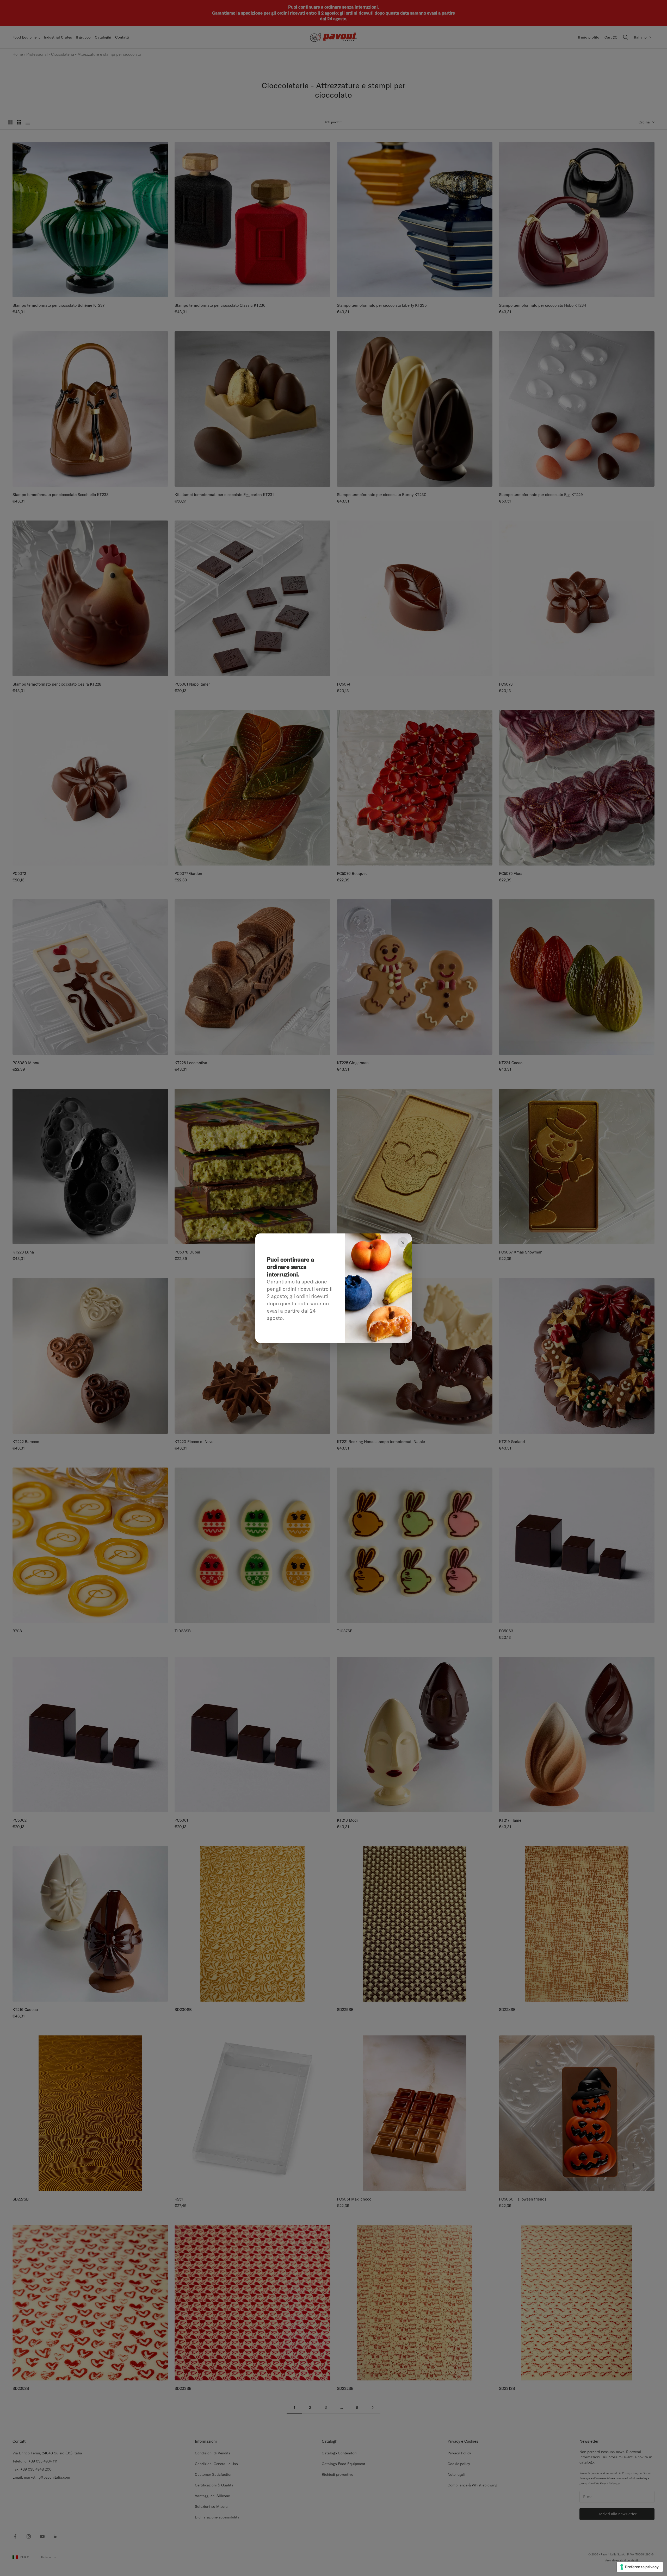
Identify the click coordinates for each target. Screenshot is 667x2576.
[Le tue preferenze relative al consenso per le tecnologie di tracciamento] (640, 2567)
